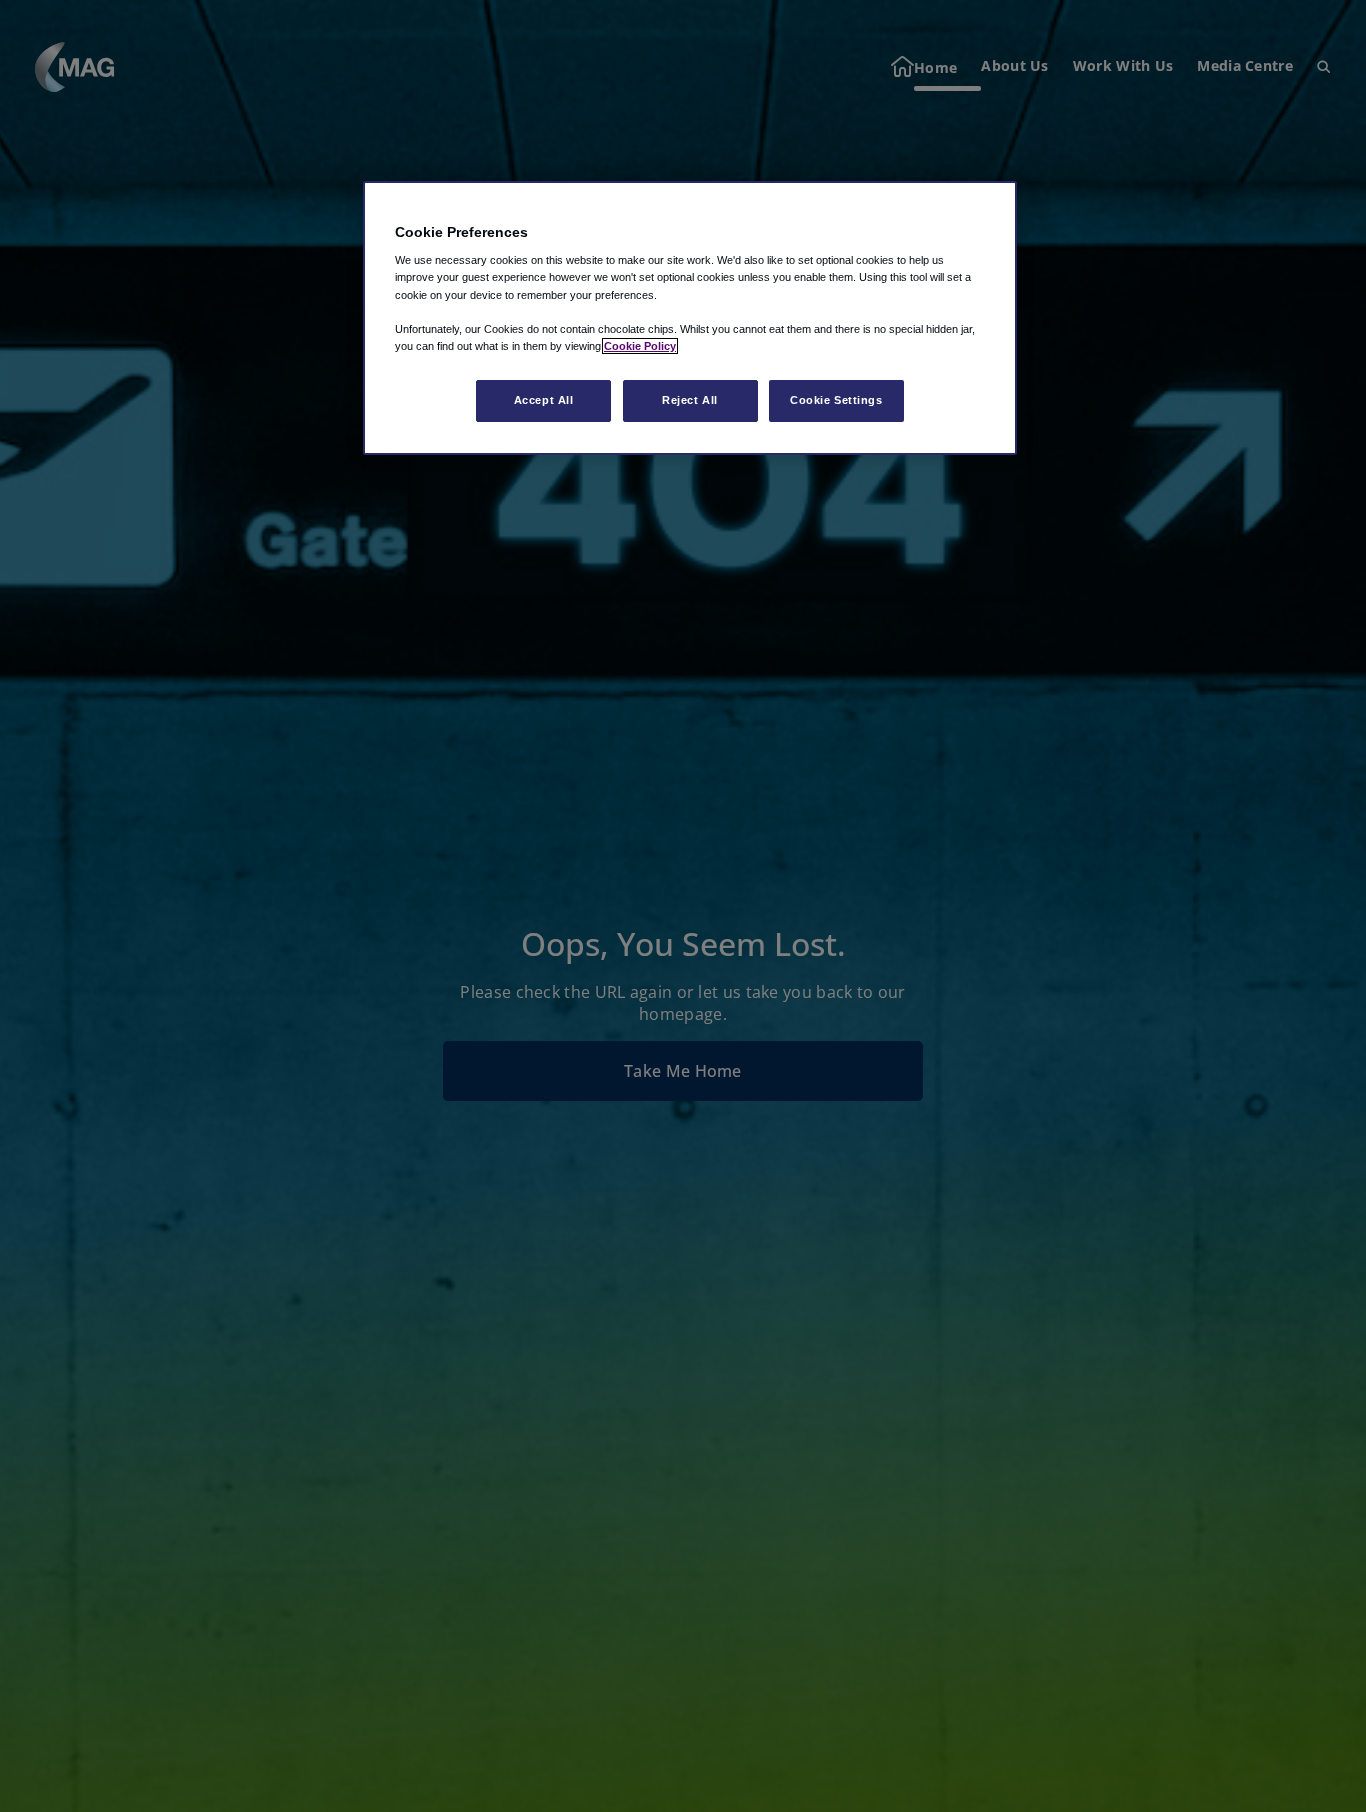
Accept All (544, 400)
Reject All (690, 400)
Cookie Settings (836, 400)
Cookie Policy (640, 346)
